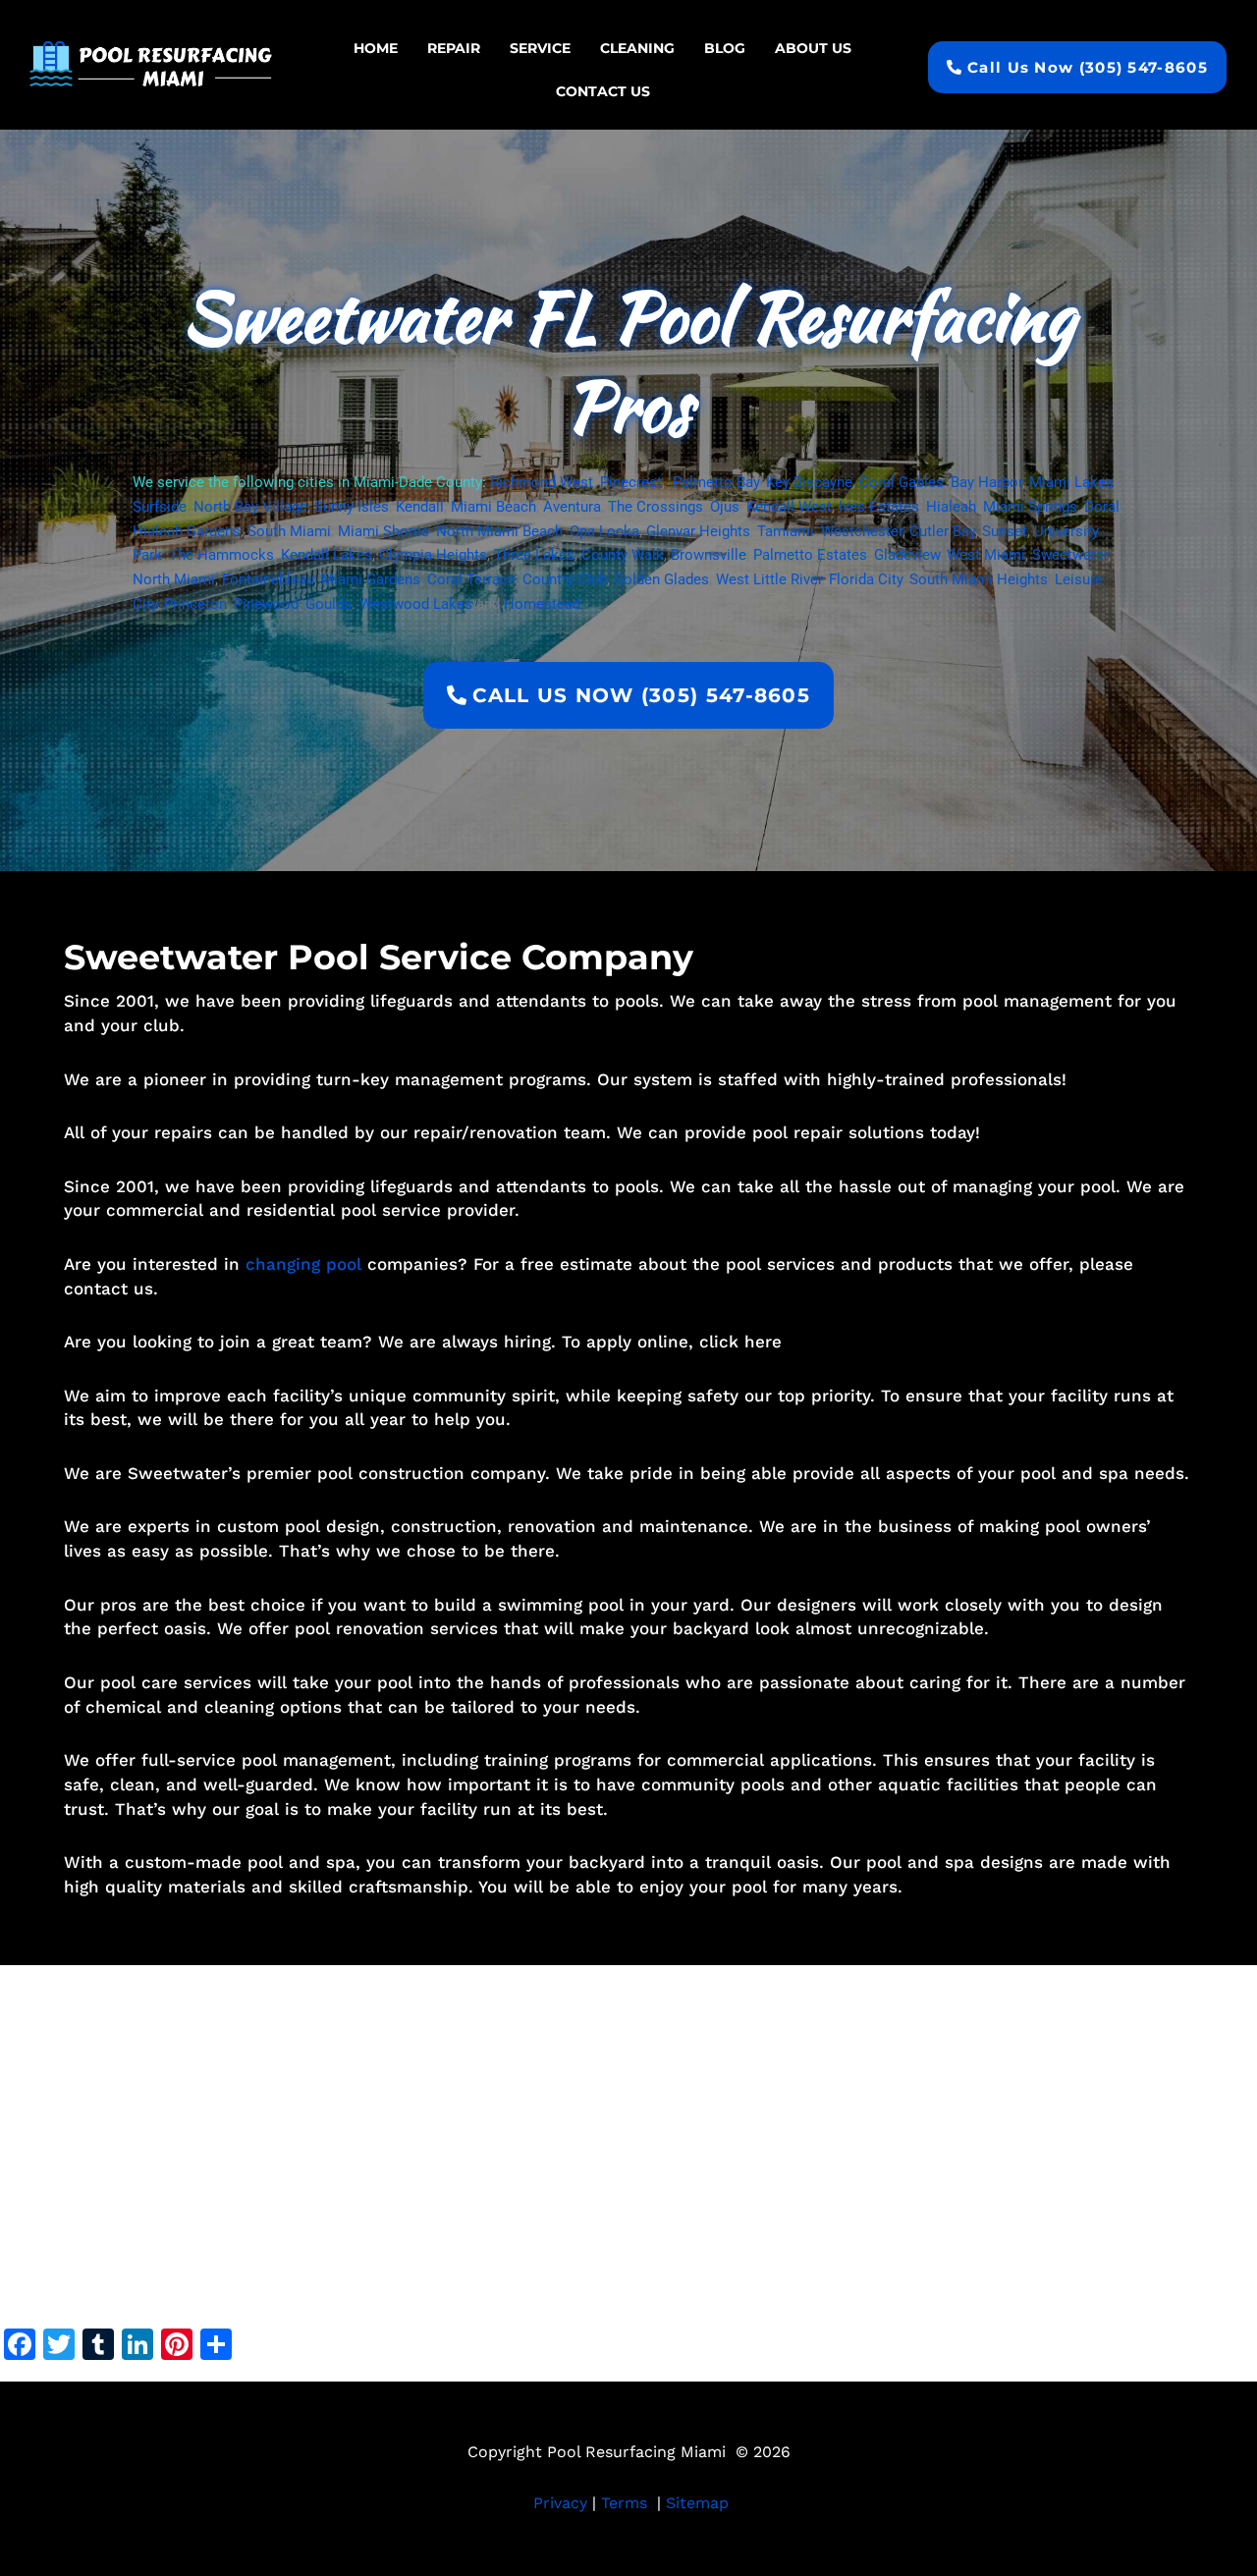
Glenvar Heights (698, 531)
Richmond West (542, 482)
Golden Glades (661, 579)
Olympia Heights (433, 555)
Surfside (160, 507)
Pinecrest (631, 482)
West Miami (986, 555)
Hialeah (951, 507)
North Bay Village (250, 507)
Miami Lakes (1071, 482)
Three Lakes (534, 555)
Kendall (420, 507)
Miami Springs (1030, 507)
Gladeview (907, 555)
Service (540, 48)
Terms (624, 2503)
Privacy (560, 2503)
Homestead (542, 604)
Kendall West (789, 507)
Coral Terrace (471, 579)
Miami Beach (493, 507)
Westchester (862, 531)
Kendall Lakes (327, 555)
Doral (1102, 507)
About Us (813, 48)
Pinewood (266, 604)
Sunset (1005, 531)
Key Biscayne (809, 482)
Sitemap (697, 2503)
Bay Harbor (986, 482)
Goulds (328, 604)
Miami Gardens (371, 579)
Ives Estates (879, 507)
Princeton (195, 604)
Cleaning (637, 48)
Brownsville (709, 555)
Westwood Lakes (416, 604)
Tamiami (786, 531)
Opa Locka (604, 531)
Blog (725, 48)
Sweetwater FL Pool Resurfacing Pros (628, 361)
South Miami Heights (979, 579)
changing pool (303, 1264)
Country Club (565, 579)
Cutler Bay (942, 531)
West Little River (769, 579)
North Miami (174, 579)
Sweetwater (1070, 555)
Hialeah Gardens (187, 531)
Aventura (572, 507)
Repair (454, 48)
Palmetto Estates (810, 555)
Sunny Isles (352, 507)
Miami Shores (383, 531)
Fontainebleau (268, 579)
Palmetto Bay (716, 482)
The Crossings (656, 507)
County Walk (623, 555)
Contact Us (603, 91)
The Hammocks (221, 555)
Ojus (725, 507)
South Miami (289, 531)
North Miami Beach (499, 531)
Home (376, 48)
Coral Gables (902, 482)
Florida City (866, 579)
